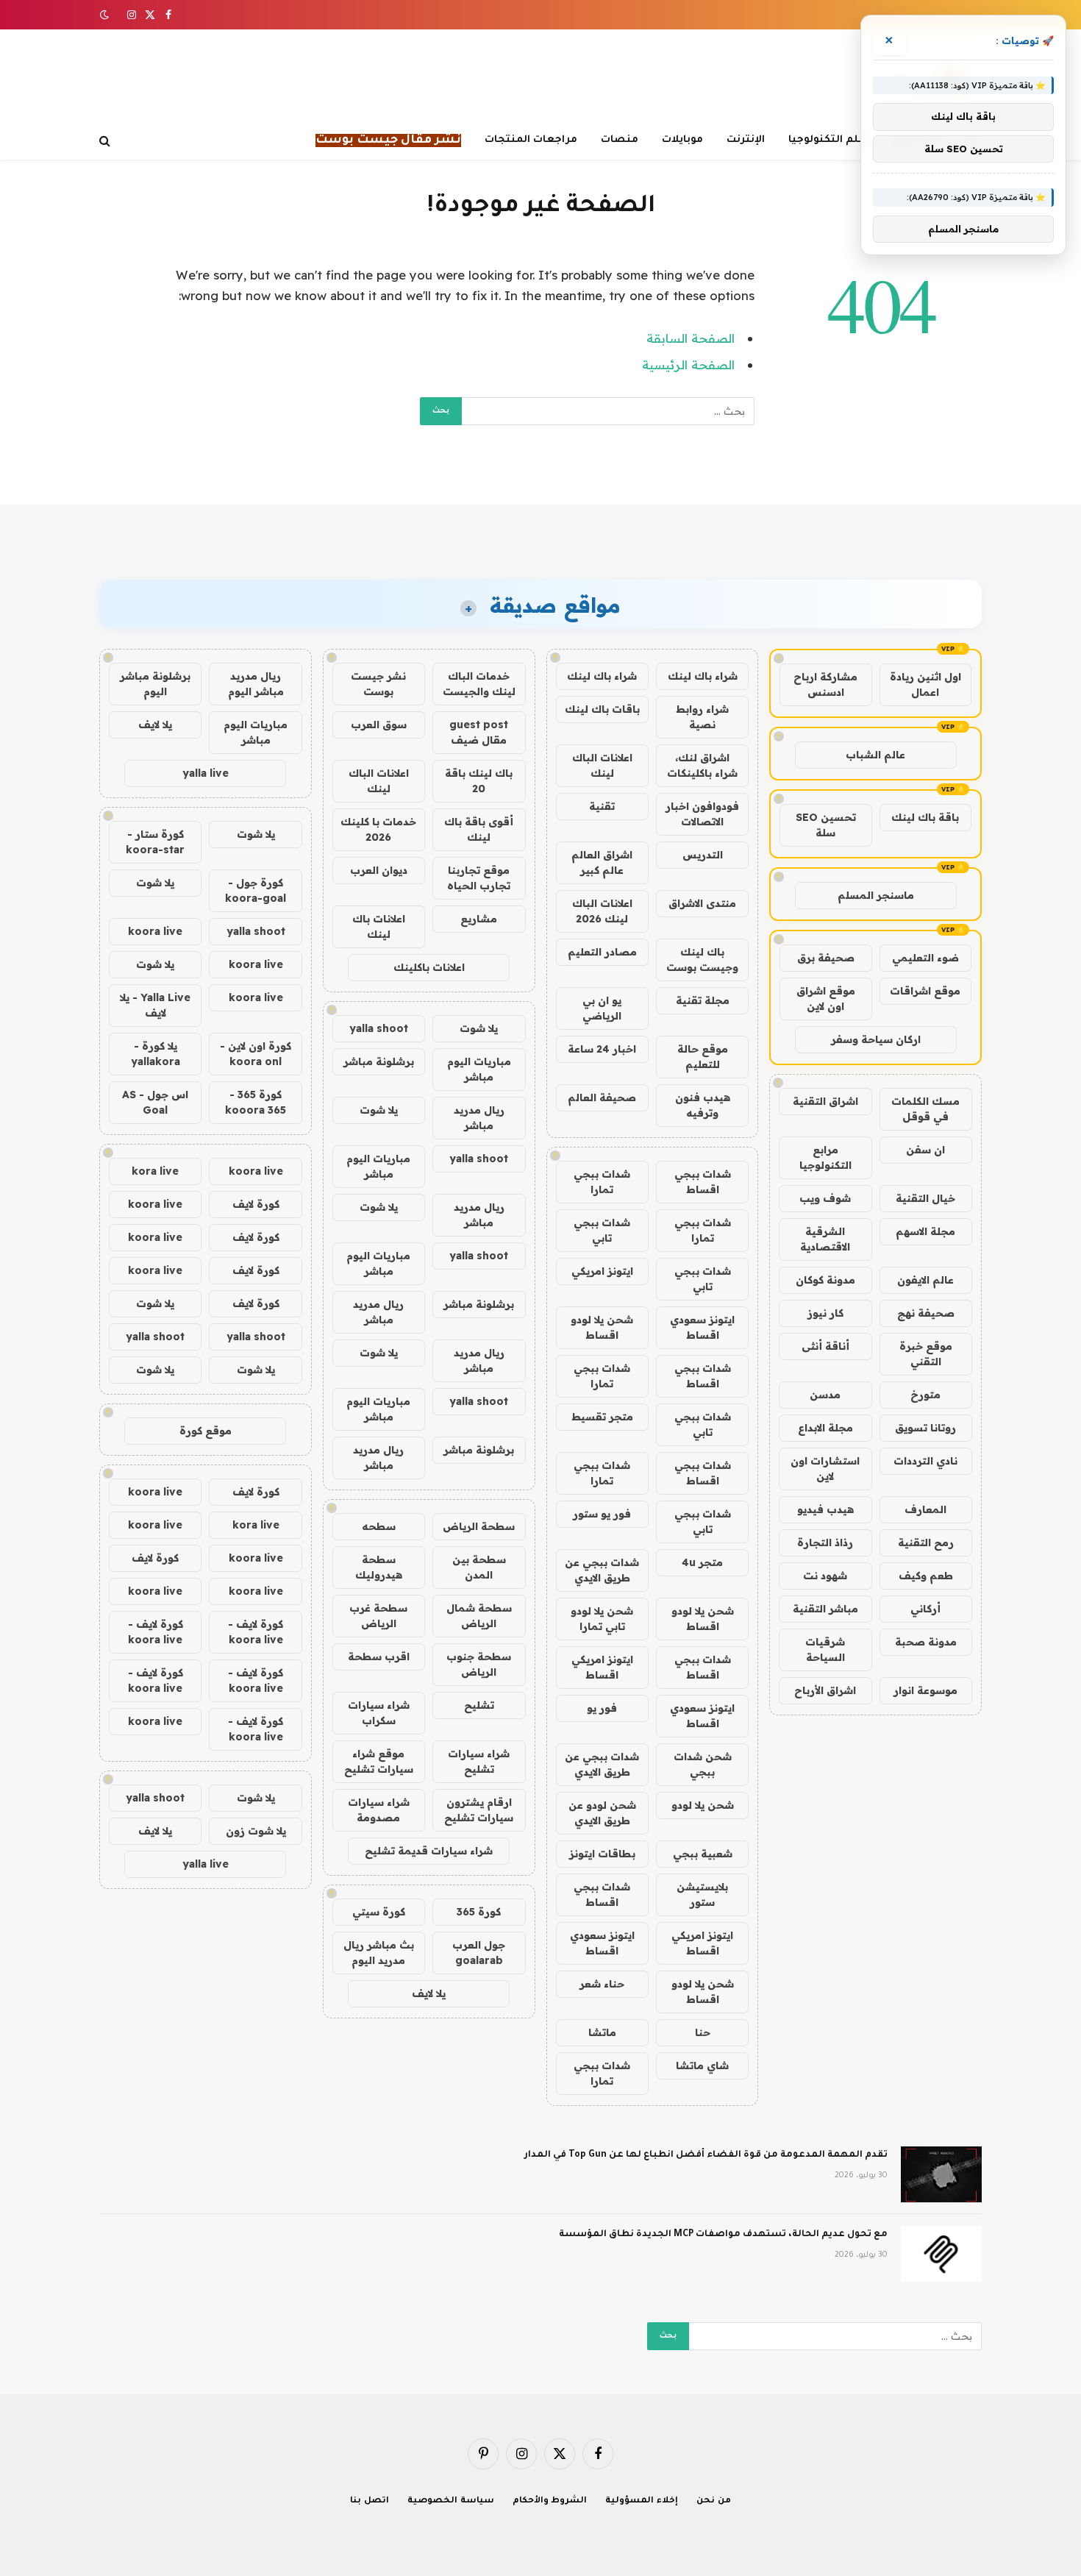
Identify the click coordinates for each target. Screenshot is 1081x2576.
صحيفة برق (826, 958)
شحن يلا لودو (703, 1805)
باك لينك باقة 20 (479, 781)
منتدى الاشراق (702, 903)
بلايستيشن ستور (702, 1894)
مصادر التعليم (602, 952)
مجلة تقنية (703, 1000)
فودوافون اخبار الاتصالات (702, 814)
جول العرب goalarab (479, 1953)
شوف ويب (825, 1198)
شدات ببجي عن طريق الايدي (602, 1570)
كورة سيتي (379, 1912)
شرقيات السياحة (825, 1650)
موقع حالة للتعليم (703, 1057)
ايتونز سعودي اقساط (702, 1327)
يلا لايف (429, 1993)
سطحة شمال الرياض (479, 1616)
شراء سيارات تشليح (479, 1761)
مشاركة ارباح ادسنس (825, 684)
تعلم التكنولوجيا (830, 140)
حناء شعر (602, 1984)
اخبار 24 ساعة (602, 1049)
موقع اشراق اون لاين (826, 999)
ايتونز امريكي (602, 1271)
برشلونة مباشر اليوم (155, 684)
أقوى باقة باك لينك (479, 829)
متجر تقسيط (602, 1417)
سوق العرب (379, 725)
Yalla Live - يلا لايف (155, 1005)
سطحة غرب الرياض (378, 1616)
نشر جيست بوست (378, 684)
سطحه (379, 1526)
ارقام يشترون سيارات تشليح (479, 1810)
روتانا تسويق (925, 1428)
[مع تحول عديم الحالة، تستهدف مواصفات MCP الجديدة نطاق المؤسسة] (941, 2254)
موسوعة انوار (925, 1690)
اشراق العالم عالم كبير (602, 862)
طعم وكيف (926, 1576)
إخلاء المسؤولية (642, 2501)
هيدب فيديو (825, 1509)
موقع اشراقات (925, 991)
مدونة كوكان (825, 1280)
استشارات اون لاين (825, 1469)
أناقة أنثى (825, 1346)
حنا (703, 2032)
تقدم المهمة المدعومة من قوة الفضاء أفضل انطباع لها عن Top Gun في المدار (706, 2155)
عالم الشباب (875, 755)
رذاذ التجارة (825, 1543)
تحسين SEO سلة (826, 825)
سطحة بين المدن (479, 1567)
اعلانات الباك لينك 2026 (602, 911)
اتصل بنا (370, 2501)
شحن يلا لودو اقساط (602, 1327)
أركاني (925, 1609)
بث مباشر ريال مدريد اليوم (379, 1953)
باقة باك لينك (925, 817)
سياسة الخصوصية (451, 2501)
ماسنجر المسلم (876, 895)
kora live (155, 1171)
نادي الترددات (925, 1461)
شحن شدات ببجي (703, 1764)
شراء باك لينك (703, 676)
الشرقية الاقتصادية (825, 1239)
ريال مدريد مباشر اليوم (256, 684)
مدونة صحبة (926, 1642)
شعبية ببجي (703, 1854)
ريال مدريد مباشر (479, 1118)
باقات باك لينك (602, 709)
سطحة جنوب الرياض (479, 1664)
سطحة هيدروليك (379, 1567)
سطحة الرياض (479, 1526)
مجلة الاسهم (925, 1231)
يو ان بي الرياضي (602, 1008)
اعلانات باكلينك (429, 967)
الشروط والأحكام (550, 2501)
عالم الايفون (925, 1280)
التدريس (703, 855)
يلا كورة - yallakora (156, 1054)
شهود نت (825, 1576)
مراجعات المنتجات (531, 140)
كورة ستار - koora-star (155, 842)
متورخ (925, 1395)
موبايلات (682, 140)
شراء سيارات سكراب (379, 1713)
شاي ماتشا (702, 2066)
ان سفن (925, 1150)
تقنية (602, 806)
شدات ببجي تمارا (602, 1182)
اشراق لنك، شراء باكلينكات (702, 765)
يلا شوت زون (256, 1831)
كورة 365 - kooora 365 (256, 1102)
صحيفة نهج (926, 1313)
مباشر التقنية (825, 1609)
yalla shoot (379, 1028)
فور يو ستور (602, 1514)
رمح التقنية (926, 1543)
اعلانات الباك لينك (602, 765)
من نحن (714, 2501)
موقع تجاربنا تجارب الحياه (479, 878)
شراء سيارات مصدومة (379, 1810)
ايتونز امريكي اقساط (602, 1667)
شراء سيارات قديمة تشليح (429, 1851)
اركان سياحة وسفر (876, 1039)
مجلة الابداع (825, 1428)
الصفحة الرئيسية (688, 364)
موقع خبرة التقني (926, 1354)
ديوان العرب (379, 870)
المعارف (925, 1509)
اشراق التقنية (825, 1101)
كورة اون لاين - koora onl (256, 1054)
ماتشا (602, 2032)
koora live (155, 931)
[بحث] (106, 141)
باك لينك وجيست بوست (702, 960)
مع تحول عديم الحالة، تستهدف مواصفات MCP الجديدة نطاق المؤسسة (723, 2235)
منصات (620, 140)
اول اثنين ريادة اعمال (925, 684)
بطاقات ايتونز (602, 1854)
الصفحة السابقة (691, 338)
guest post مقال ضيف (479, 732)
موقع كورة (206, 1431)
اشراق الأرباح (825, 1690)
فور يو (602, 1708)
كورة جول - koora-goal (256, 890)
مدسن (825, 1395)
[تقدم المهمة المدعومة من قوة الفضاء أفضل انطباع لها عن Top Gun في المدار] (941, 2174)
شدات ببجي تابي (602, 1230)
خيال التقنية (925, 1198)
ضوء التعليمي (925, 958)
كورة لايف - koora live (256, 1632)
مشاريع (479, 919)
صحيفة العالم (602, 1097)
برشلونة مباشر (379, 1061)
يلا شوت (479, 1028)
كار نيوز (825, 1313)
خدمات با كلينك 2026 (378, 829)
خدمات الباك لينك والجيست (479, 684)
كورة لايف (256, 1204)
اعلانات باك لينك (379, 926)
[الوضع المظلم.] (106, 15)
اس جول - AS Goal (155, 1102)
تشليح (479, 1705)
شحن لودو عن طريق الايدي (602, 1813)
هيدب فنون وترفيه (703, 1105)
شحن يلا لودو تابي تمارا (602, 1619)
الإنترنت (746, 140)
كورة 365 (479, 1912)
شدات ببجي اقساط (703, 1182)
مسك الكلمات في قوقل (925, 1109)
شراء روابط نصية (702, 717)
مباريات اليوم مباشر (479, 1069)
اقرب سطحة (379, 1657)
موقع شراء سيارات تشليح (379, 1761)
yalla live (206, 773)
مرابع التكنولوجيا (825, 1157)
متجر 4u (702, 1562)
